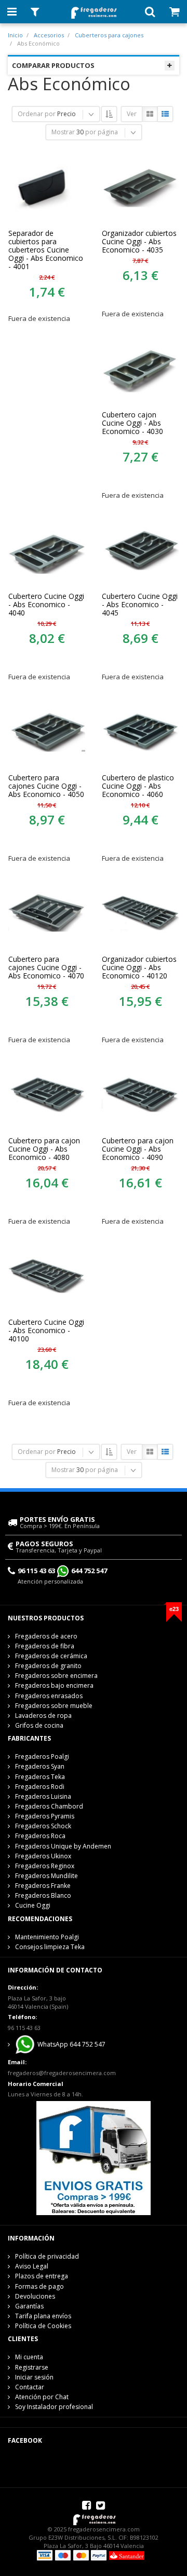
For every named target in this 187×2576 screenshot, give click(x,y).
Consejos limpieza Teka (50, 1947)
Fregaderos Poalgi (42, 1756)
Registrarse (32, 2367)
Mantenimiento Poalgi (47, 1937)
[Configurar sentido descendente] (109, 114)
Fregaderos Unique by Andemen (63, 1846)
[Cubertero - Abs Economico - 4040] (47, 550)
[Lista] (165, 114)
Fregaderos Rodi (40, 1787)
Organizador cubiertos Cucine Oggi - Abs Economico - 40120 (139, 968)
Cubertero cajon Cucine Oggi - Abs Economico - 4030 (132, 423)
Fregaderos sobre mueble (54, 1706)
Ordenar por (37, 114)
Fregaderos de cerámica (51, 1656)
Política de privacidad (47, 2256)
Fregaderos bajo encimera (54, 1685)
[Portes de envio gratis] (94, 2157)
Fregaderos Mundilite (46, 1876)
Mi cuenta (29, 2357)
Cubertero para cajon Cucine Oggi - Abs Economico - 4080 (44, 1149)
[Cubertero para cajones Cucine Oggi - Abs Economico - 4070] (47, 913)
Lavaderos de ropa (43, 1716)
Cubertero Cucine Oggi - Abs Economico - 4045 (140, 605)
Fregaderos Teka (40, 1777)
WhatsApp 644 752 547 (71, 2044)
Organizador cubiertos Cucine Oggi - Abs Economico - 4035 (139, 242)
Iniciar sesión (34, 2377)
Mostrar (63, 132)
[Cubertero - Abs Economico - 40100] (47, 1276)
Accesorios (49, 35)
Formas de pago (39, 2286)
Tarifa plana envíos (43, 2316)
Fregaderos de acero (46, 1636)
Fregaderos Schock (43, 1826)
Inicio (15, 35)
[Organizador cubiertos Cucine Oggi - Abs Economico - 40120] (140, 913)
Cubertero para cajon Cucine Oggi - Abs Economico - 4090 (138, 1149)
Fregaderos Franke (43, 1886)
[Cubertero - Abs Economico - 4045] (140, 550)
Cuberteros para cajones (109, 35)
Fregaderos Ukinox (43, 1856)
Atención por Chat (42, 2397)
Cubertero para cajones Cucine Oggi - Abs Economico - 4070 (46, 968)
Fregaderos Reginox (45, 1866)
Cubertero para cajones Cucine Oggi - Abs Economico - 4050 (46, 786)
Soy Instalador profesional (54, 2407)
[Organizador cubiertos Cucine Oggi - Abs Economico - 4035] (140, 187)
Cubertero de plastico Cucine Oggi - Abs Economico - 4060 (138, 786)
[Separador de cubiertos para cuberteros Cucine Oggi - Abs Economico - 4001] (47, 187)
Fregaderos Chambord (49, 1806)
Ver (132, 114)
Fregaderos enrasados (49, 1696)
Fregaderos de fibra (45, 1646)
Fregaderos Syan (40, 1766)
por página (102, 132)
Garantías (29, 2306)
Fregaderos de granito (48, 1666)
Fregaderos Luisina (43, 1796)
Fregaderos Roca (40, 1836)
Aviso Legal (32, 2266)
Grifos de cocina (39, 1725)
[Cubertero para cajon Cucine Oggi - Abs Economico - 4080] (47, 1094)
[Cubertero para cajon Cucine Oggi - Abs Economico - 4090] (140, 1094)
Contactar (30, 2387)
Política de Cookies (43, 2326)
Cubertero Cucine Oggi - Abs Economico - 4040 (46, 605)
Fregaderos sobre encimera (56, 1676)
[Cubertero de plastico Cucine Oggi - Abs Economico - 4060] (140, 731)
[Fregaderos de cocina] (94, 10)
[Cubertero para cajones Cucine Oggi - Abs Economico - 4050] (47, 731)
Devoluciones (35, 2296)
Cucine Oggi (33, 1905)
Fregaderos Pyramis (45, 1816)
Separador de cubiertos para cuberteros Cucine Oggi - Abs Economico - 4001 (46, 250)
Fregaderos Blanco (43, 1895)
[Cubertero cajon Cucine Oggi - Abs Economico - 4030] (140, 368)
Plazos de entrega (42, 2276)
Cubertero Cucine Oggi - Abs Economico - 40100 (46, 1331)
